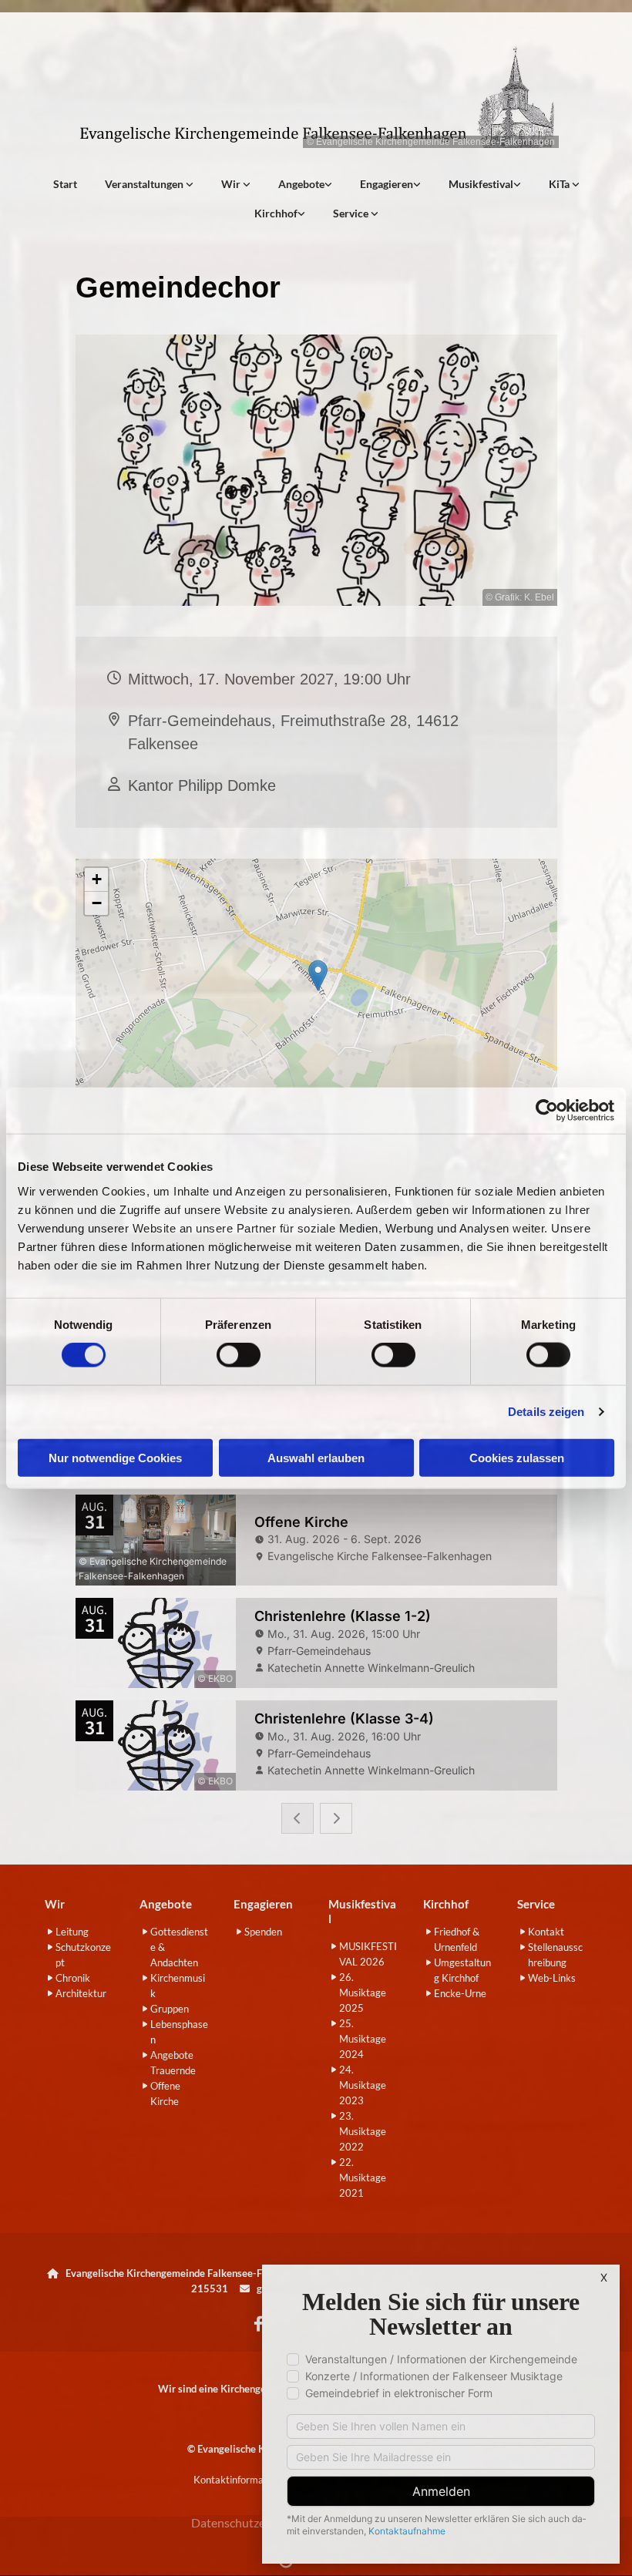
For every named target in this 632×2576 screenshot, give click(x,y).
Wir (232, 184)
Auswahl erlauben (316, 1457)
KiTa (560, 184)
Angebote (301, 184)
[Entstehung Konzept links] (576, 184)
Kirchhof (276, 213)
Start (65, 184)
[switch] (239, 1355)
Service (352, 213)
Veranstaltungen (145, 184)
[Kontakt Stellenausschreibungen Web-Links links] (375, 214)
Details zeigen (546, 1412)
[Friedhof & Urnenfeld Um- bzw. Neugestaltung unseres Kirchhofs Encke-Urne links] (301, 214)
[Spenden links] (417, 184)
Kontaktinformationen (242, 2480)
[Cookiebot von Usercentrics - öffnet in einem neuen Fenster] (547, 1111)
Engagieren (387, 184)
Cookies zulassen (517, 1457)
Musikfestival (481, 184)
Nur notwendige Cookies (115, 1457)
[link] (149, 184)
